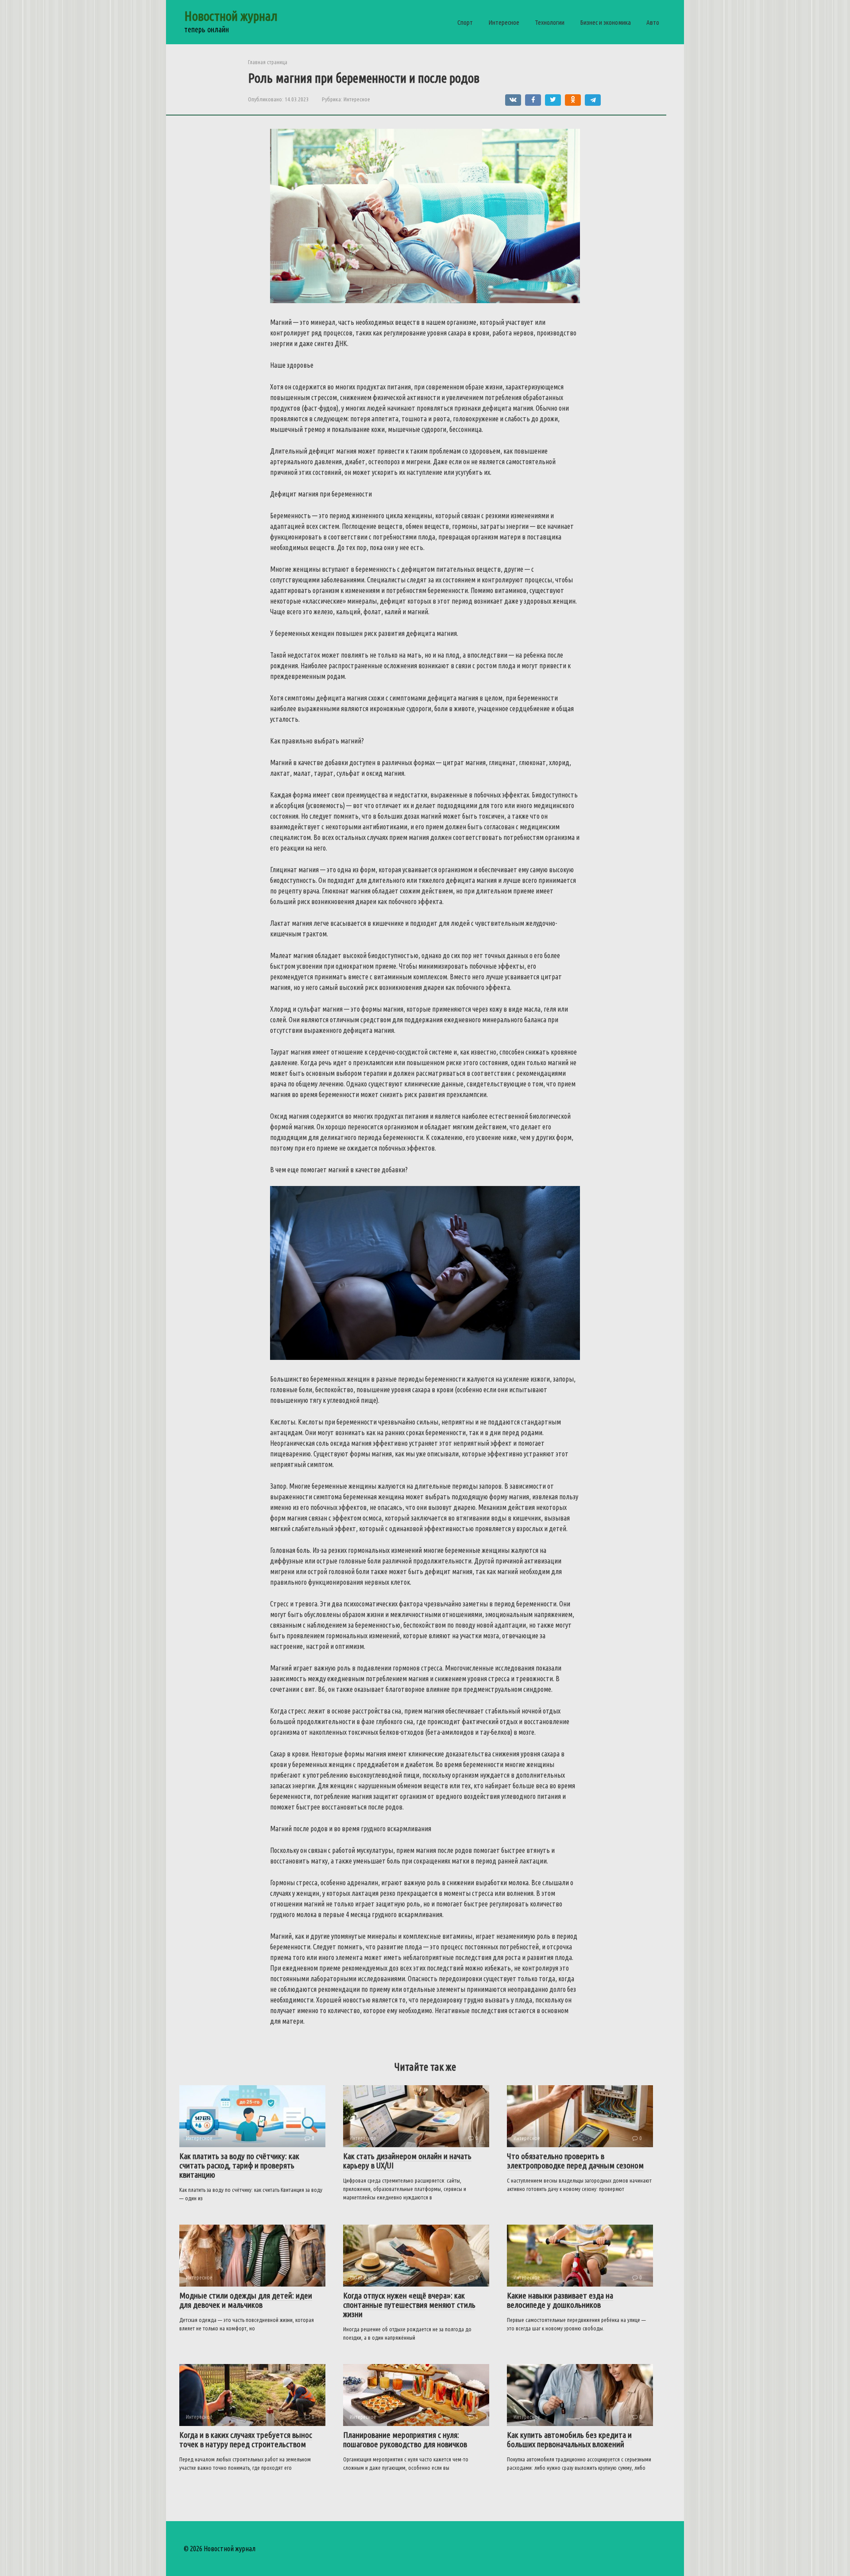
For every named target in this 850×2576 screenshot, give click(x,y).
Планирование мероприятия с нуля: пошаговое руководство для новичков (405, 2439)
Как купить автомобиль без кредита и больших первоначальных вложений (569, 2439)
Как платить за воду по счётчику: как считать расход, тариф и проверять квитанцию (239, 2165)
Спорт (465, 22)
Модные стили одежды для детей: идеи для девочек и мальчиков (246, 2300)
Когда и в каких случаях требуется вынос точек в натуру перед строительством (246, 2439)
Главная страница (268, 62)
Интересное (504, 22)
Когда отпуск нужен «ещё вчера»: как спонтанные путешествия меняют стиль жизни (409, 2305)
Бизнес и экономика (605, 22)
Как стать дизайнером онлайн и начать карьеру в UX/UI (407, 2161)
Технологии (550, 22)
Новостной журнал (231, 16)
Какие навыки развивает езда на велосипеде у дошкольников (560, 2300)
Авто (653, 22)
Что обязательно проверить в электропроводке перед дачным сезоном (575, 2161)
